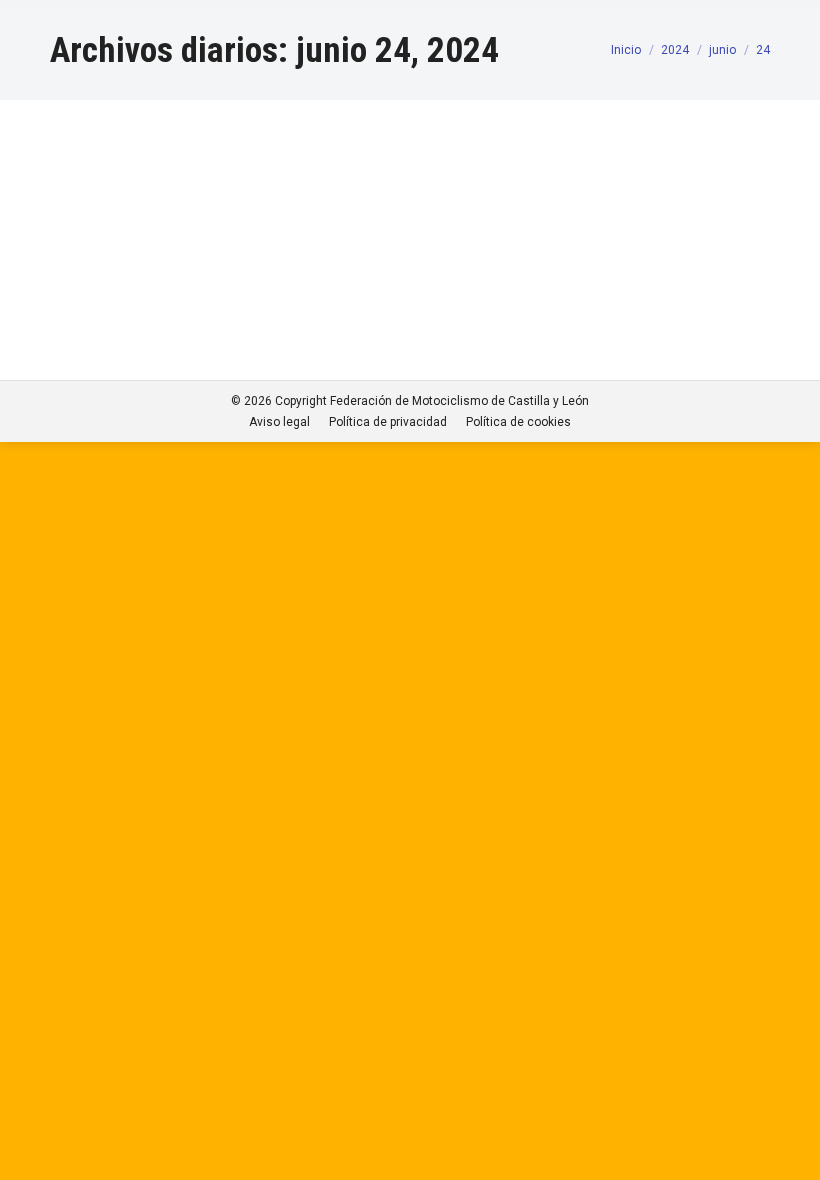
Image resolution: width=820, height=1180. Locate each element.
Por (182, 242)
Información (108, 242)
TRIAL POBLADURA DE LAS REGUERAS (243, 205)
